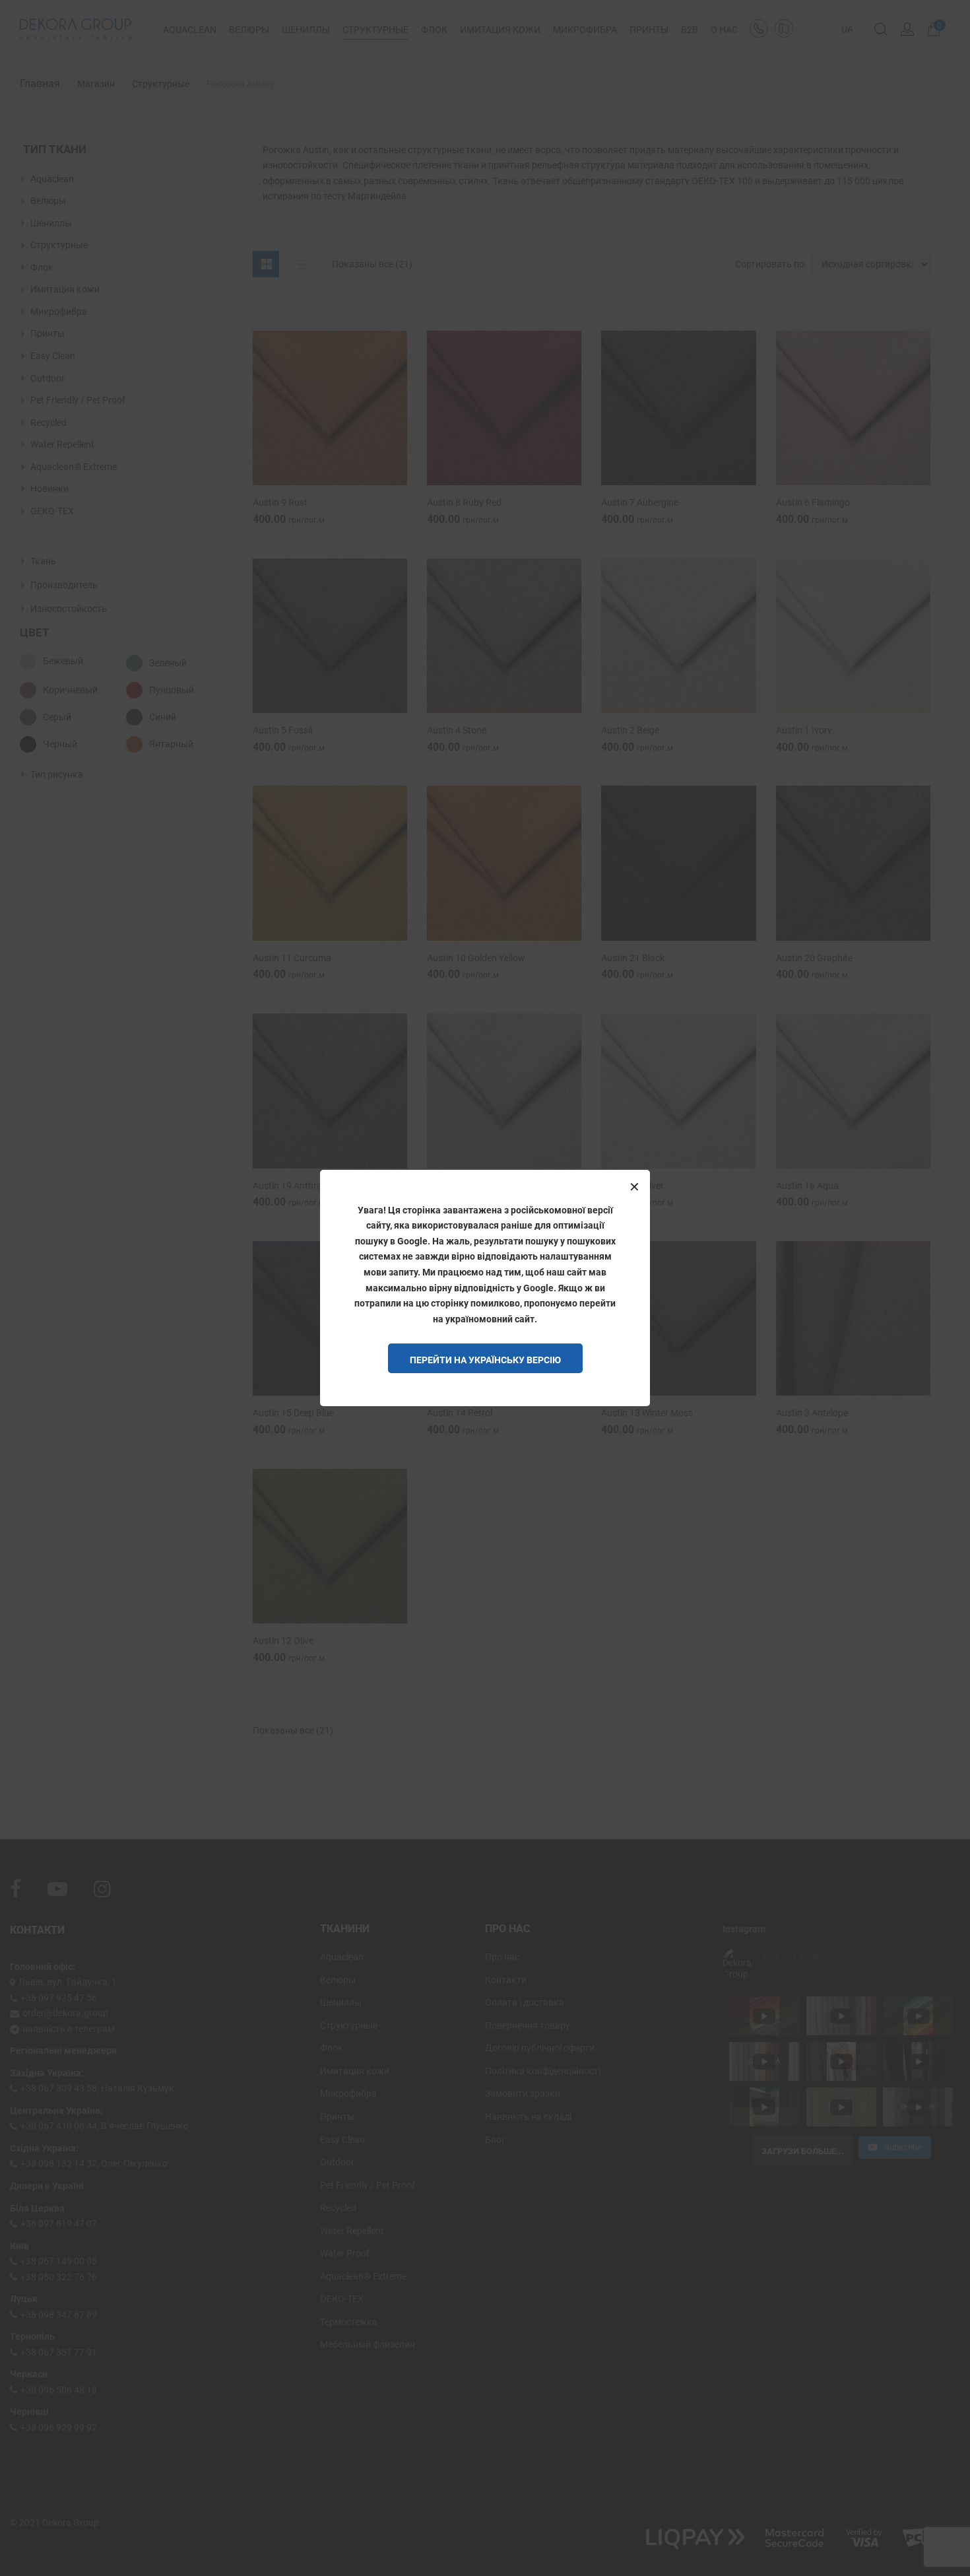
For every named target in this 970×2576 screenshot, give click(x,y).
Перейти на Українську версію (485, 1360)
